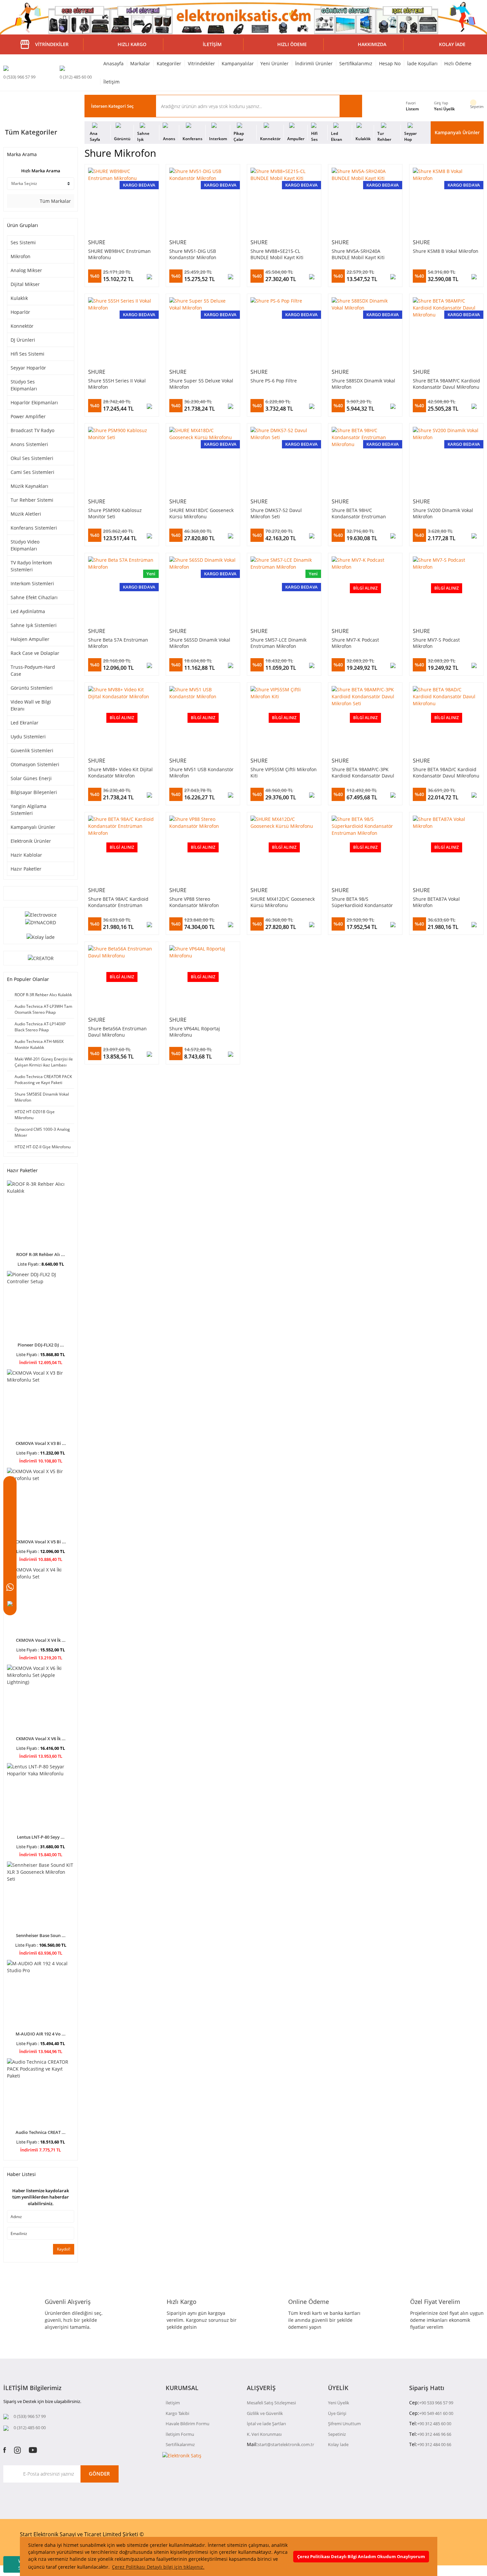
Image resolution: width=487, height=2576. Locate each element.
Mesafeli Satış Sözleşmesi (271, 2403)
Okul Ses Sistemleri (32, 458)
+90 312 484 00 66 (434, 2444)
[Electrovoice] (41, 914)
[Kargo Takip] (10, 1571)
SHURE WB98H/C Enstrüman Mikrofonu (119, 254)
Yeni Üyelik (444, 109)
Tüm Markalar (55, 201)
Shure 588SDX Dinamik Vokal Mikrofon (363, 384)
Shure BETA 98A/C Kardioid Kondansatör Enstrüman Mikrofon (118, 902)
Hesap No (390, 63)
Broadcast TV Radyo (32, 430)
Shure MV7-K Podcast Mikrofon (355, 643)
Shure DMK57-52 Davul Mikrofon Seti (276, 513)
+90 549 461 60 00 (436, 2413)
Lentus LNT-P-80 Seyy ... (41, 1837)
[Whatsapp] (10, 1587)
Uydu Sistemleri (28, 737)
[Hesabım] (10, 1537)
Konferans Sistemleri (34, 528)
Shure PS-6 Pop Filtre (274, 381)
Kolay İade (338, 2444)
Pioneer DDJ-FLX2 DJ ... (41, 1345)
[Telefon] (10, 1604)
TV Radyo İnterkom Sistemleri (31, 566)
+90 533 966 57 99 (436, 2403)
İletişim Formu (180, 2434)
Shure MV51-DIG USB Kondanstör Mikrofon (193, 254)
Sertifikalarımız (356, 63)
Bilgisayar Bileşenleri (34, 792)
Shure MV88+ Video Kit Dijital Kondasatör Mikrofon (120, 773)
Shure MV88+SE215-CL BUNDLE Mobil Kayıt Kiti (277, 254)
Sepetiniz (337, 2434)
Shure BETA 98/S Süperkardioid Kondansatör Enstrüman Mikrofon (362, 902)
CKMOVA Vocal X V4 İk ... (41, 1640)
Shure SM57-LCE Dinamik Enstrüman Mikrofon (278, 643)
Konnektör (22, 326)
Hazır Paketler (26, 869)
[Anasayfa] (10, 1488)
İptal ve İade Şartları (266, 2424)
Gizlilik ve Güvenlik (265, 2413)
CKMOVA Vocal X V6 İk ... (41, 1739)
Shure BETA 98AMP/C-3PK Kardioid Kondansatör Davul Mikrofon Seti (363, 773)
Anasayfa (113, 63)
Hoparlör (20, 312)
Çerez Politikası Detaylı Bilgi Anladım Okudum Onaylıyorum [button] (361, 2557)
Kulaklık (19, 298)
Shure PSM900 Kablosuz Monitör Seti (115, 513)
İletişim (111, 82)
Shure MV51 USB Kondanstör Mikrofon (201, 773)
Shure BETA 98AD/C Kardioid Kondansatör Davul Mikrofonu (446, 773)
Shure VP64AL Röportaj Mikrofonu (195, 1032)
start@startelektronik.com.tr (286, 2444)
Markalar (140, 63)
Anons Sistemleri (29, 444)
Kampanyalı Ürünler (457, 132)
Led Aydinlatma (28, 611)
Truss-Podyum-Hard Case (33, 670)
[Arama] (10, 1504)
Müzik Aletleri (26, 514)
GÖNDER (99, 2474)
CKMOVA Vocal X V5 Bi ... (41, 1542)
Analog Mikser (26, 270)
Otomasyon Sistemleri (35, 764)
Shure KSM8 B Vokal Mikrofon (446, 251)
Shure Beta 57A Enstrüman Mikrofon (118, 643)
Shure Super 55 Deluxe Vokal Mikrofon (201, 384)
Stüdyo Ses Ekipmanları (24, 385)
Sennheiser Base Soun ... (41, 1935)
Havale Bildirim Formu (188, 2424)
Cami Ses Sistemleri (32, 472)
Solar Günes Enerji (31, 778)
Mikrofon (21, 256)
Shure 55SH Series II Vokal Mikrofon (117, 384)
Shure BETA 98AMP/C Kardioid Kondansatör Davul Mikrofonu (446, 384)
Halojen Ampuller (30, 639)
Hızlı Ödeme (458, 63)
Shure (97, 242)
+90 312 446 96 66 (434, 2434)
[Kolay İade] (41, 936)
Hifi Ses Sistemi (27, 354)
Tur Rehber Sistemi (32, 500)
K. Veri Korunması (264, 2434)
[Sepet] (10, 1521)
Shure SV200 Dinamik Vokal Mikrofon (443, 513)
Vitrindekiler (201, 63)
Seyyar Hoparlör (28, 368)
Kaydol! (64, 2249)
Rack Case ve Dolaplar (35, 653)
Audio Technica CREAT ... (41, 2132)
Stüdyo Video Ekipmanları (25, 545)
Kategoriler (169, 63)
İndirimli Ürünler (314, 63)
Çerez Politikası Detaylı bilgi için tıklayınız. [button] (158, 2567)
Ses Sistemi (23, 242)
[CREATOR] (41, 958)
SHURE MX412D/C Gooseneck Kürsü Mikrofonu (283, 902)
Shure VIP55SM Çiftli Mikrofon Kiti (284, 773)
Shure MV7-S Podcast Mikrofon (436, 643)
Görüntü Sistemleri (32, 688)
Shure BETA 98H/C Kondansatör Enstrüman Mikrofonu (359, 513)
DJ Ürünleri (23, 340)
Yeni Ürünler (274, 63)
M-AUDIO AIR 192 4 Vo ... (41, 2034)
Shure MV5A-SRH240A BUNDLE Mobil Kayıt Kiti (358, 254)
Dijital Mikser (25, 284)
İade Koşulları (422, 63)
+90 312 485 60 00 (434, 2424)
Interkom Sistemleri (32, 583)
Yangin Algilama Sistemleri (28, 810)
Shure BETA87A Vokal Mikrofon (436, 902)
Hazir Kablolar (26, 855)
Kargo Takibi (177, 2413)
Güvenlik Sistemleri (32, 750)
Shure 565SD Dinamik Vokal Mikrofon (200, 643)
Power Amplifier (28, 416)
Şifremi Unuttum (344, 2424)
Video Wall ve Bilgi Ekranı (31, 705)
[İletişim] (10, 1554)
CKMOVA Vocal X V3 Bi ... (41, 1443)
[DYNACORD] (41, 922)
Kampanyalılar (238, 63)
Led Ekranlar (25, 723)
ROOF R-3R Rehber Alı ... (41, 1254)
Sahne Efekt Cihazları (34, 597)
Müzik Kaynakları (29, 486)
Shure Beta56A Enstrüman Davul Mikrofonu (117, 1032)
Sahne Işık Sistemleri (34, 625)
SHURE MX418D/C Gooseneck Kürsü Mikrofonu (201, 513)
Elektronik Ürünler (31, 841)
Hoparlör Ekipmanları (34, 402)
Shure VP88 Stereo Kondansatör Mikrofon (194, 902)
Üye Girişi (337, 2413)
